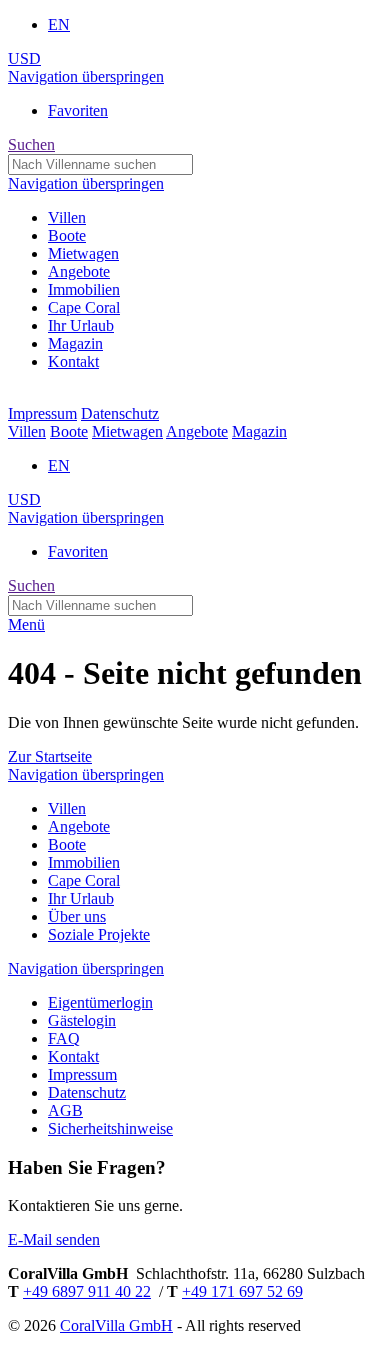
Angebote (197, 431)
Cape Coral (84, 880)
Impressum (42, 413)
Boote (69, 431)
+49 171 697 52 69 (242, 1291)
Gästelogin (82, 1020)
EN (59, 24)
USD (24, 58)
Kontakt (73, 1056)
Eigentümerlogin (100, 1002)
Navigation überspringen (86, 76)
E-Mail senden (54, 1239)
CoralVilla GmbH (116, 1325)
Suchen (31, 144)
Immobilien (84, 862)
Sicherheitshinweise (110, 1128)
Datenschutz (120, 413)
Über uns (77, 916)
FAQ (64, 1038)
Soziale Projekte (99, 934)
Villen (27, 431)
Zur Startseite (50, 756)
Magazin (259, 431)
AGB (65, 1110)
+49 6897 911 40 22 (87, 1291)
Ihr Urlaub (81, 898)
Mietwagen (127, 431)
